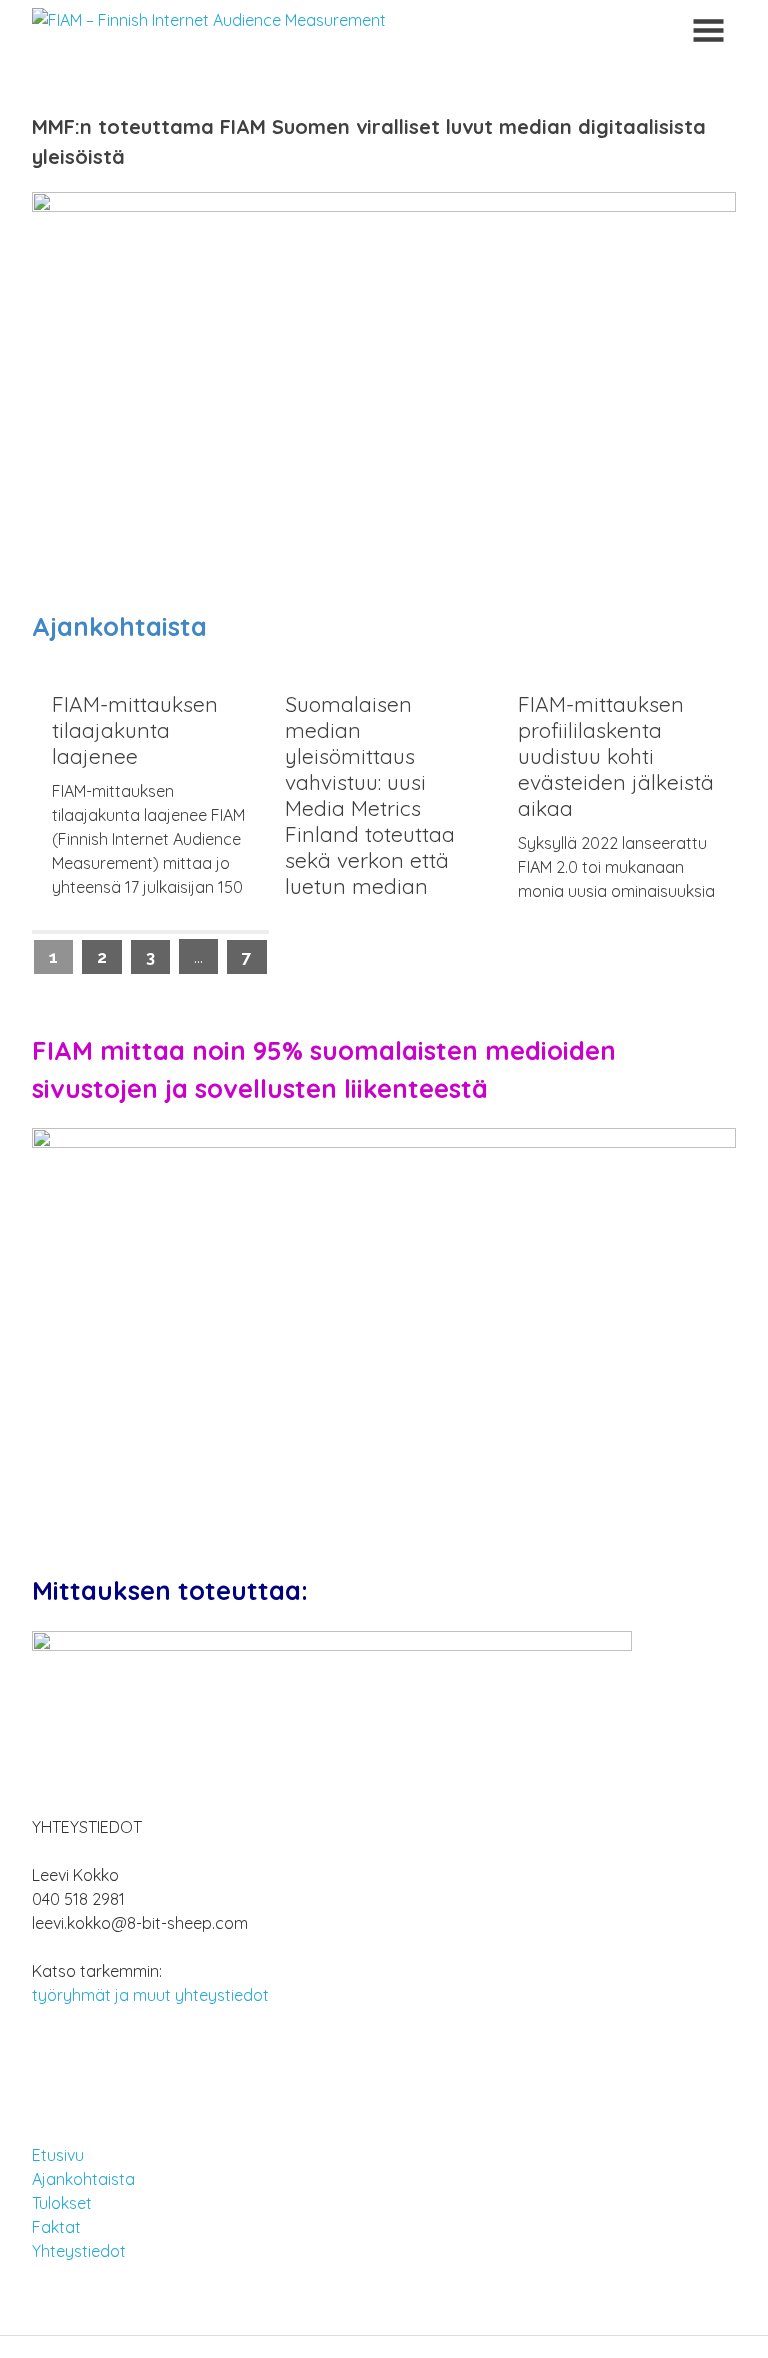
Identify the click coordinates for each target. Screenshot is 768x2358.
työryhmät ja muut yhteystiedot (150, 1995)
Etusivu (58, 2155)
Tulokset (62, 2203)
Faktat (56, 2227)
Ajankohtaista (83, 2179)
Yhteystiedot (79, 2251)
